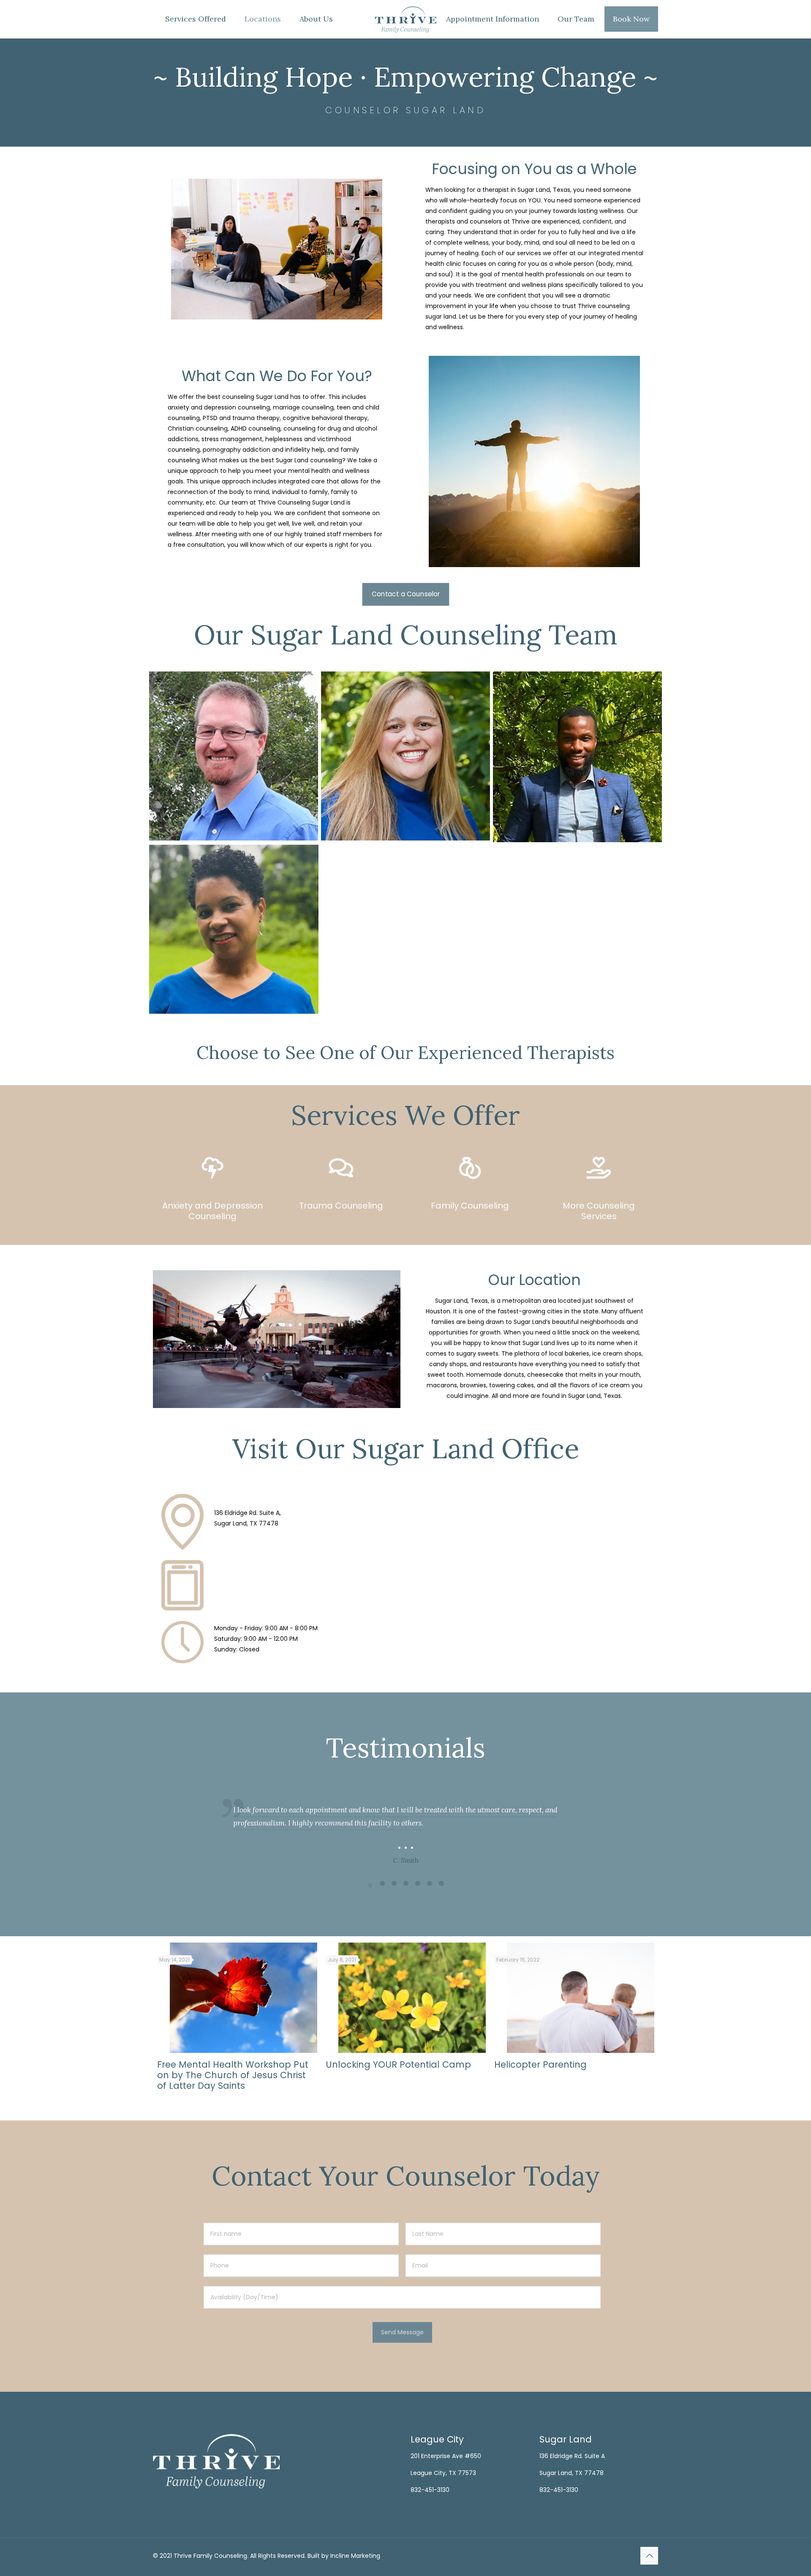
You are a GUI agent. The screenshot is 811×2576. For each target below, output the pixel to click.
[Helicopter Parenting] (581, 1998)
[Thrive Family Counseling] (405, 19)
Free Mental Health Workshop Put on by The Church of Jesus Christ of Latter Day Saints (233, 2075)
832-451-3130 (430, 2490)
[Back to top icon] (649, 2556)
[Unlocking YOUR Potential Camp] (412, 1998)
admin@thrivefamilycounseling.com (268, 1587)
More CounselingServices (599, 1211)
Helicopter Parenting (540, 2064)
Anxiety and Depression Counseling (212, 1211)
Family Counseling (470, 1206)
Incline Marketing (355, 2556)
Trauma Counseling (341, 1206)
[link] (212, 1168)
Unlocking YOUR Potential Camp (398, 2064)
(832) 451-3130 (236, 1577)
